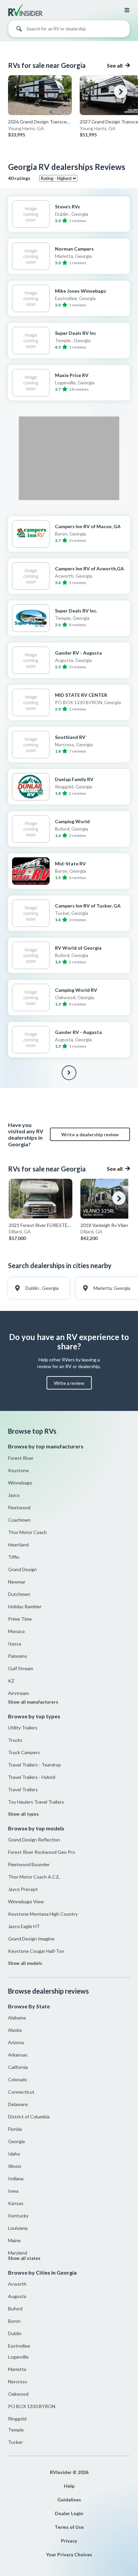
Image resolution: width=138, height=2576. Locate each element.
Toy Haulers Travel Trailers (36, 1802)
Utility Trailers (23, 1728)
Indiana (16, 2178)
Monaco (16, 1631)
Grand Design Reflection (34, 1840)
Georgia (16, 2141)
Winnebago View (26, 1901)
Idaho (14, 2154)
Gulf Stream (21, 1668)
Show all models (25, 1963)
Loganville (18, 2357)
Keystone (18, 1470)
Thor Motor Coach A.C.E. (34, 1877)
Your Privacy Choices (69, 2554)
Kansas (16, 2203)
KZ (11, 1681)
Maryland (18, 2253)
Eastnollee (19, 2346)
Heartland (18, 1545)
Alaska (15, 2030)
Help (69, 2486)
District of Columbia (29, 2117)
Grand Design (22, 1569)
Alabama (17, 2018)
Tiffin (14, 1557)
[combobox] (69, 30)
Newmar (17, 1582)
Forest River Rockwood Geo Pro (42, 1852)
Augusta (17, 2296)
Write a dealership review (90, 1134)
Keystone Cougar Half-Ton (36, 1951)
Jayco (14, 1495)
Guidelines (69, 2500)
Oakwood (18, 2394)
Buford (15, 2309)
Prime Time (20, 1619)
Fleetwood (19, 1507)
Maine (14, 2240)
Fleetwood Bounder (29, 1864)
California (18, 2067)
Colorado (18, 2079)
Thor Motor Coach (27, 1532)
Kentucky (18, 2216)
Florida (15, 2129)
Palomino (18, 1656)
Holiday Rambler (25, 1606)
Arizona (16, 2042)
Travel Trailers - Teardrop (34, 1765)
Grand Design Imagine (31, 1939)
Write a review (69, 1383)
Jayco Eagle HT (24, 1926)
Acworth (17, 2284)
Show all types (23, 1814)
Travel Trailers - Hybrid (32, 1777)
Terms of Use (69, 2527)
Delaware (18, 2104)
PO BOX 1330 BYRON (32, 2406)
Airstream (18, 1693)
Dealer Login (69, 2513)
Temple (16, 2430)
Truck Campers (24, 1752)
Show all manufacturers (33, 1702)
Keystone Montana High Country (43, 1914)
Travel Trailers (23, 1789)
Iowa (13, 2191)
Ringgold (17, 2419)
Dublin (15, 2333)
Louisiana (18, 2228)
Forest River (21, 1458)
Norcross (18, 2381)
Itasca (15, 1644)
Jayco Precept (23, 1889)
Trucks (15, 1740)
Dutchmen (19, 1594)
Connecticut (21, 2092)
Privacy (69, 2541)
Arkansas (18, 2055)
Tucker (15, 2442)
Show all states (24, 2258)
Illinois (15, 2166)
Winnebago (20, 1483)
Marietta (17, 2369)
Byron (14, 2321)
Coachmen (19, 1520)
